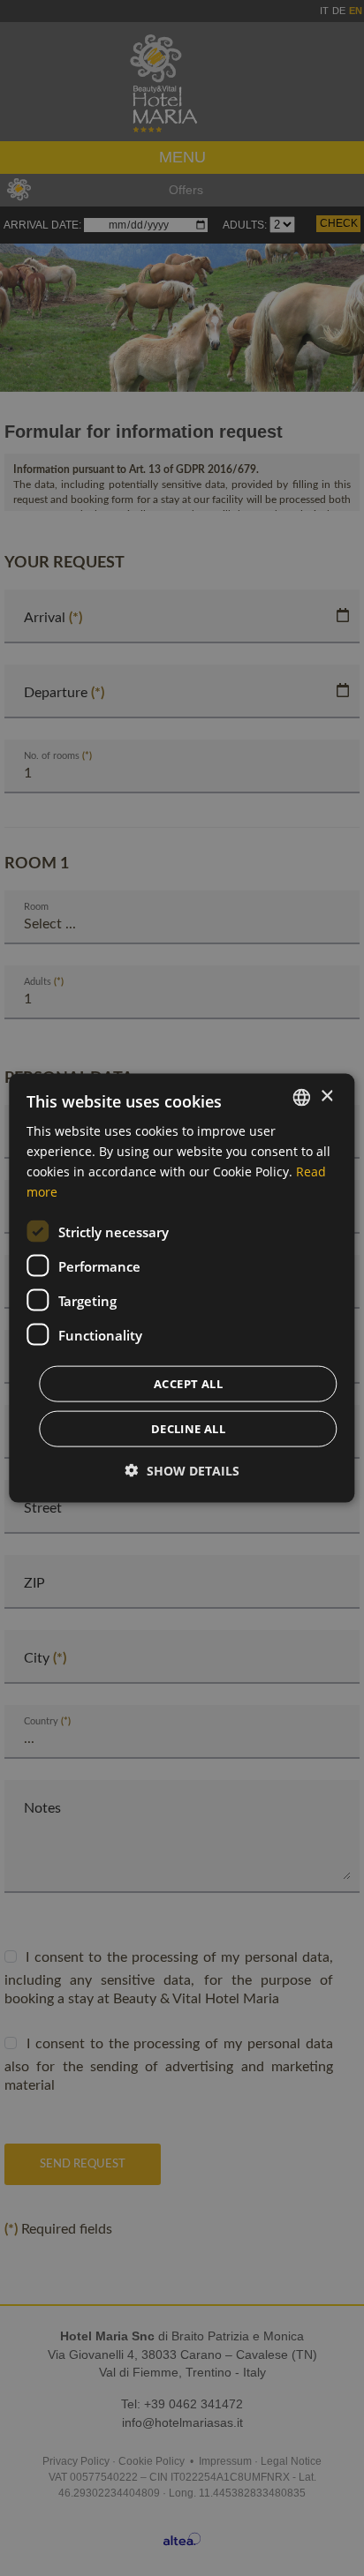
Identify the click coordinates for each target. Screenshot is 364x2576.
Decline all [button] (188, 1429)
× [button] (326, 1096)
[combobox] (302, 1097)
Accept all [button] (188, 1384)
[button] (182, 1471)
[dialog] (182, 1288)
